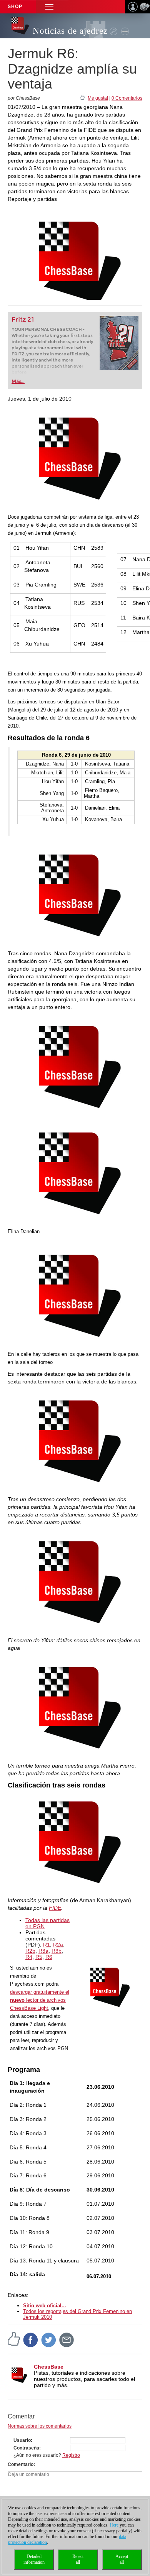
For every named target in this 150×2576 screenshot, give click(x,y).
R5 (39, 1957)
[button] (49, 7)
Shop (15, 7)
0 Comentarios (127, 98)
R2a (58, 1945)
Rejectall (78, 2559)
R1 (47, 1945)
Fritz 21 (23, 320)
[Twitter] (49, 2339)
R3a (43, 1951)
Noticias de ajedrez (70, 31)
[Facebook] (31, 2339)
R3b (57, 1951)
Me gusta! (98, 98)
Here (114, 2525)
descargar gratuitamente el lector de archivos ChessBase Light (40, 2000)
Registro (71, 2455)
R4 (29, 1957)
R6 (49, 1957)
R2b (30, 1951)
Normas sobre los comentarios (40, 2426)
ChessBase (49, 2367)
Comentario (21, 2464)
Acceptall (122, 2559)
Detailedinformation (34, 2559)
